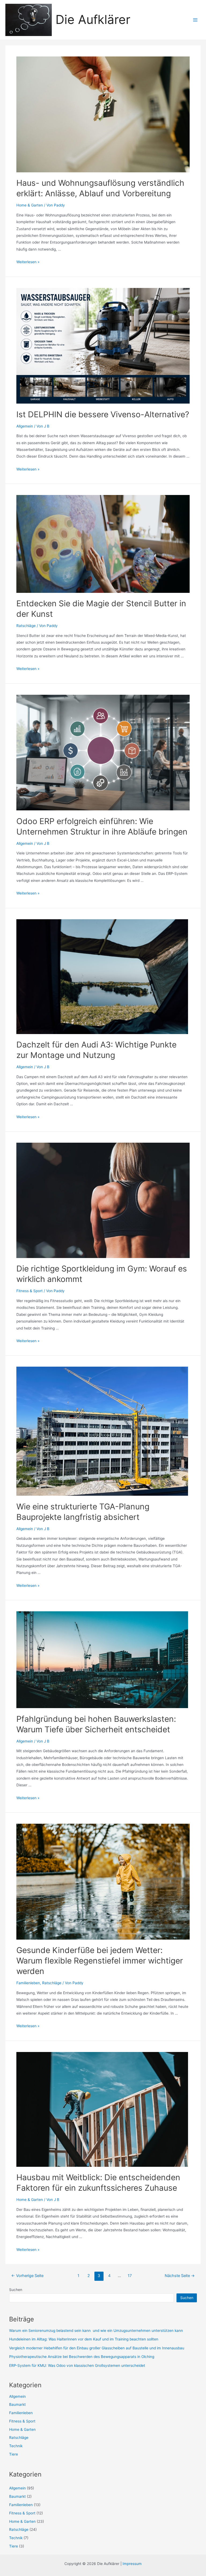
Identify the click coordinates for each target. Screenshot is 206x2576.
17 (130, 2276)
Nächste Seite (180, 2276)
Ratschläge (26, 626)
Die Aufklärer (93, 19)
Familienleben (28, 1983)
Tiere (14, 2454)
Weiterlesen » (28, 262)
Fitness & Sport (30, 1291)
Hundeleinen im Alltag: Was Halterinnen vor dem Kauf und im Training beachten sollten (84, 2339)
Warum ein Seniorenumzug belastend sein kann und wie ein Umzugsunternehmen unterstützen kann (97, 2331)
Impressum (132, 2564)
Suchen (16, 2290)
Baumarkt (17, 2404)
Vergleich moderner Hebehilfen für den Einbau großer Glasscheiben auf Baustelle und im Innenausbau (97, 2348)
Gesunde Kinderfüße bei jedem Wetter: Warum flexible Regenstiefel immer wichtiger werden (100, 1961)
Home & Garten (30, 205)
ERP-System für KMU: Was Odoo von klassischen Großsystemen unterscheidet (78, 2365)
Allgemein (25, 426)
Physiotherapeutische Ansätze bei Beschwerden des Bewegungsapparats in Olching (82, 2357)
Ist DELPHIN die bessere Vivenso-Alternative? (103, 414)
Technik (16, 2446)
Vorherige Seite (27, 2276)
